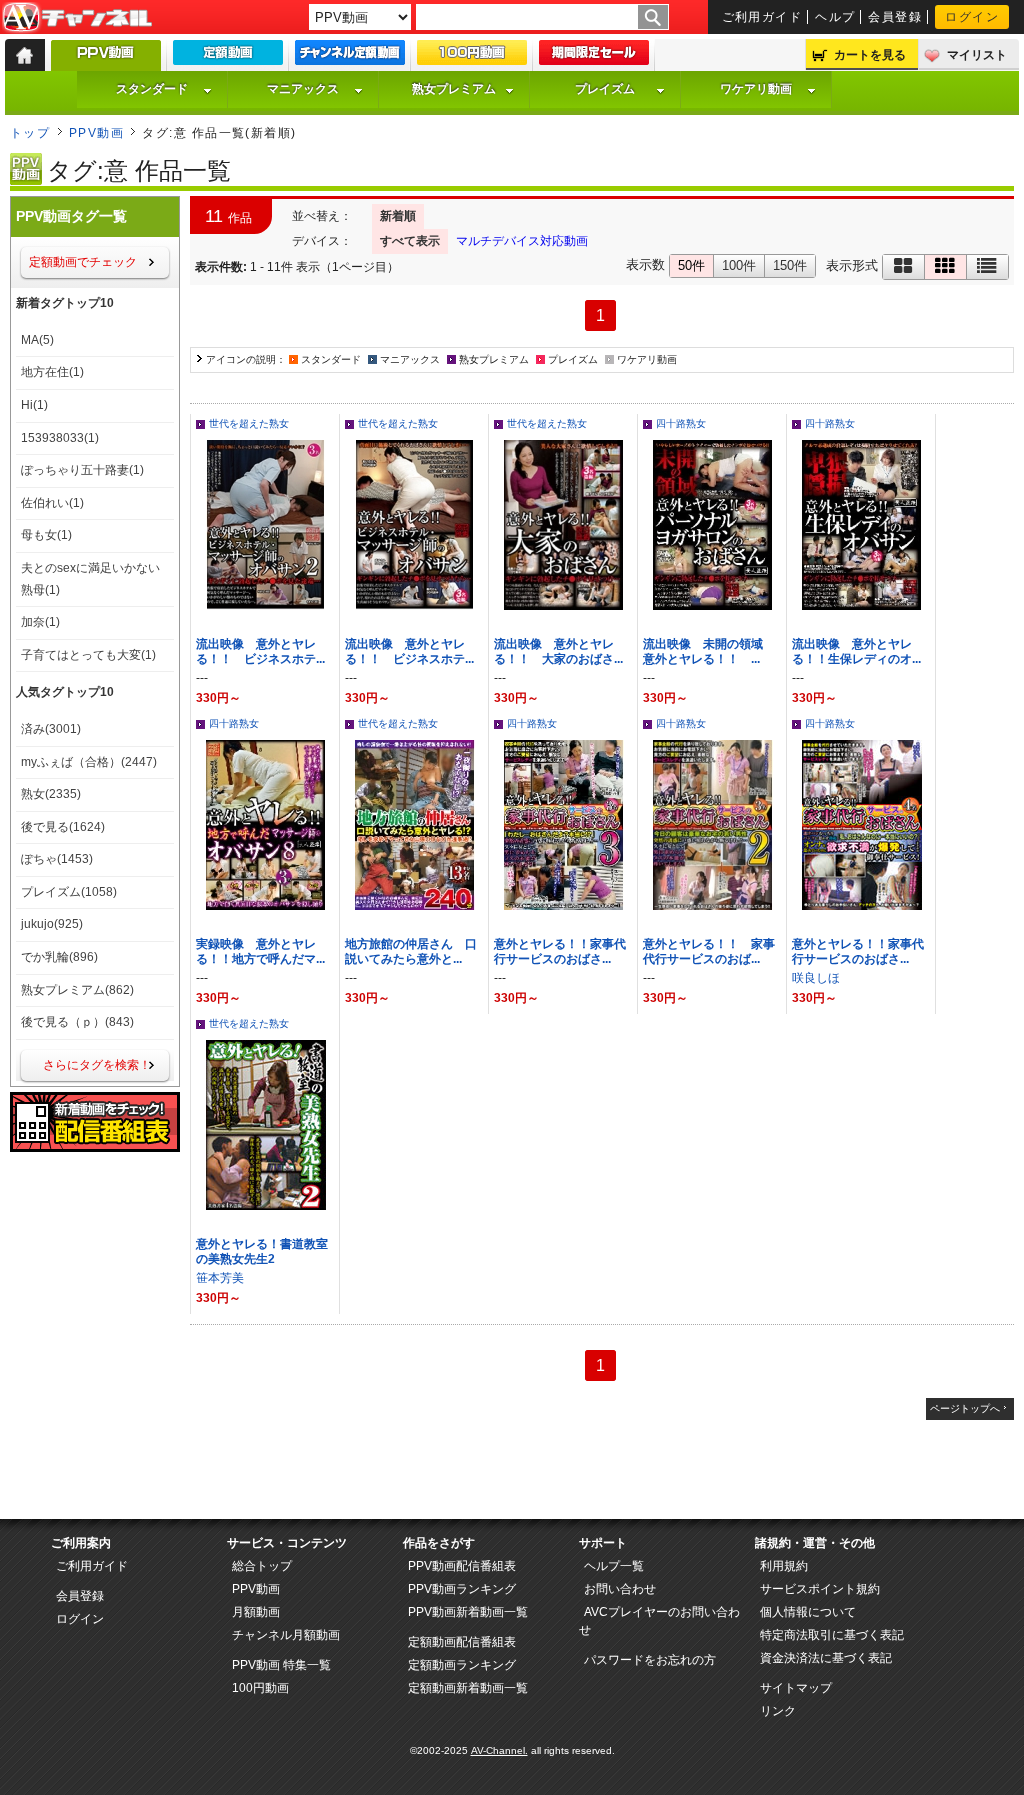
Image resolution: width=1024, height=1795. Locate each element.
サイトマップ (796, 1688)
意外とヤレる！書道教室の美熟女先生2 (262, 1251)
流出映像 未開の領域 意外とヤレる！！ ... (709, 651)
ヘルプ (835, 17)
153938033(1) (60, 438)
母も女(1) (46, 535)
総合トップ (262, 1566)
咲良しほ (816, 978)
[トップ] (25, 55)
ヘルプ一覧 (614, 1566)
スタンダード (152, 89)
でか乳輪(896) (59, 957)
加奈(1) (40, 622)
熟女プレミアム (454, 89)
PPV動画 (96, 133)
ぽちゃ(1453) (57, 859)
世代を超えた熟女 (249, 423)
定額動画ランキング (462, 1665)
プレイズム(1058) (69, 892)
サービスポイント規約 (820, 1589)
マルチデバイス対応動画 (522, 241)
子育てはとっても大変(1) (88, 655)
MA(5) (37, 340)
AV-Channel (77, 18)
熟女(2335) (51, 794)
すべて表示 (410, 241)
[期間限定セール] (594, 57)
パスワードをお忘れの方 (650, 1660)
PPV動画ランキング (462, 1589)
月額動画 (256, 1612)
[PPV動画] (106, 60)
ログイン (972, 17)
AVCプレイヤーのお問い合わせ (659, 1621)
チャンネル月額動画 (286, 1635)
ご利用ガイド (762, 17)
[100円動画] (472, 57)
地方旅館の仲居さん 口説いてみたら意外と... (411, 951)
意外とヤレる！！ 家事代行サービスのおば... (709, 951)
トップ (30, 133)
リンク (778, 1711)
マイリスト (977, 55)
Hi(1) (34, 405)
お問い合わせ (620, 1589)
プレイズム (605, 89)
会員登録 (895, 17)
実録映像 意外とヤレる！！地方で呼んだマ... (260, 951)
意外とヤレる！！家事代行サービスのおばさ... (560, 951)
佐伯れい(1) (52, 503)
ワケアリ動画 (756, 89)
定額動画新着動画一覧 (468, 1688)
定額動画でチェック (83, 262)
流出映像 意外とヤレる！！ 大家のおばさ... (558, 651)
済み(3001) (51, 729)
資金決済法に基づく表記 (826, 1658)
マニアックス (303, 89)
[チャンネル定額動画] (350, 57)
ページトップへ (965, 1408)
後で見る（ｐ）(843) (77, 1022)
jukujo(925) (52, 924)
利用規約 (784, 1566)
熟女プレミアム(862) (77, 990)
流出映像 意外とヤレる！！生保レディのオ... (856, 651)
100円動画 (260, 1688)
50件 (691, 265)
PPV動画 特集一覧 (281, 1665)
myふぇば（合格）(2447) (89, 762)
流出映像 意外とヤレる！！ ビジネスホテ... (260, 651)
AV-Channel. (499, 1750)
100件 (739, 265)
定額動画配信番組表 (462, 1642)
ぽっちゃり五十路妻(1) (82, 470)
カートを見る (870, 55)
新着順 (398, 216)
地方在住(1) (52, 372)
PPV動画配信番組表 (462, 1566)
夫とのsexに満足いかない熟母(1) (90, 579)
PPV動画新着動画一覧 (468, 1612)
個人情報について (808, 1612)
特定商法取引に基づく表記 (832, 1635)
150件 (790, 265)
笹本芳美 (220, 1278)
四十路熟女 (681, 423)
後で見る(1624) (63, 827)
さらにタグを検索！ (97, 1065)
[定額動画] (228, 57)
